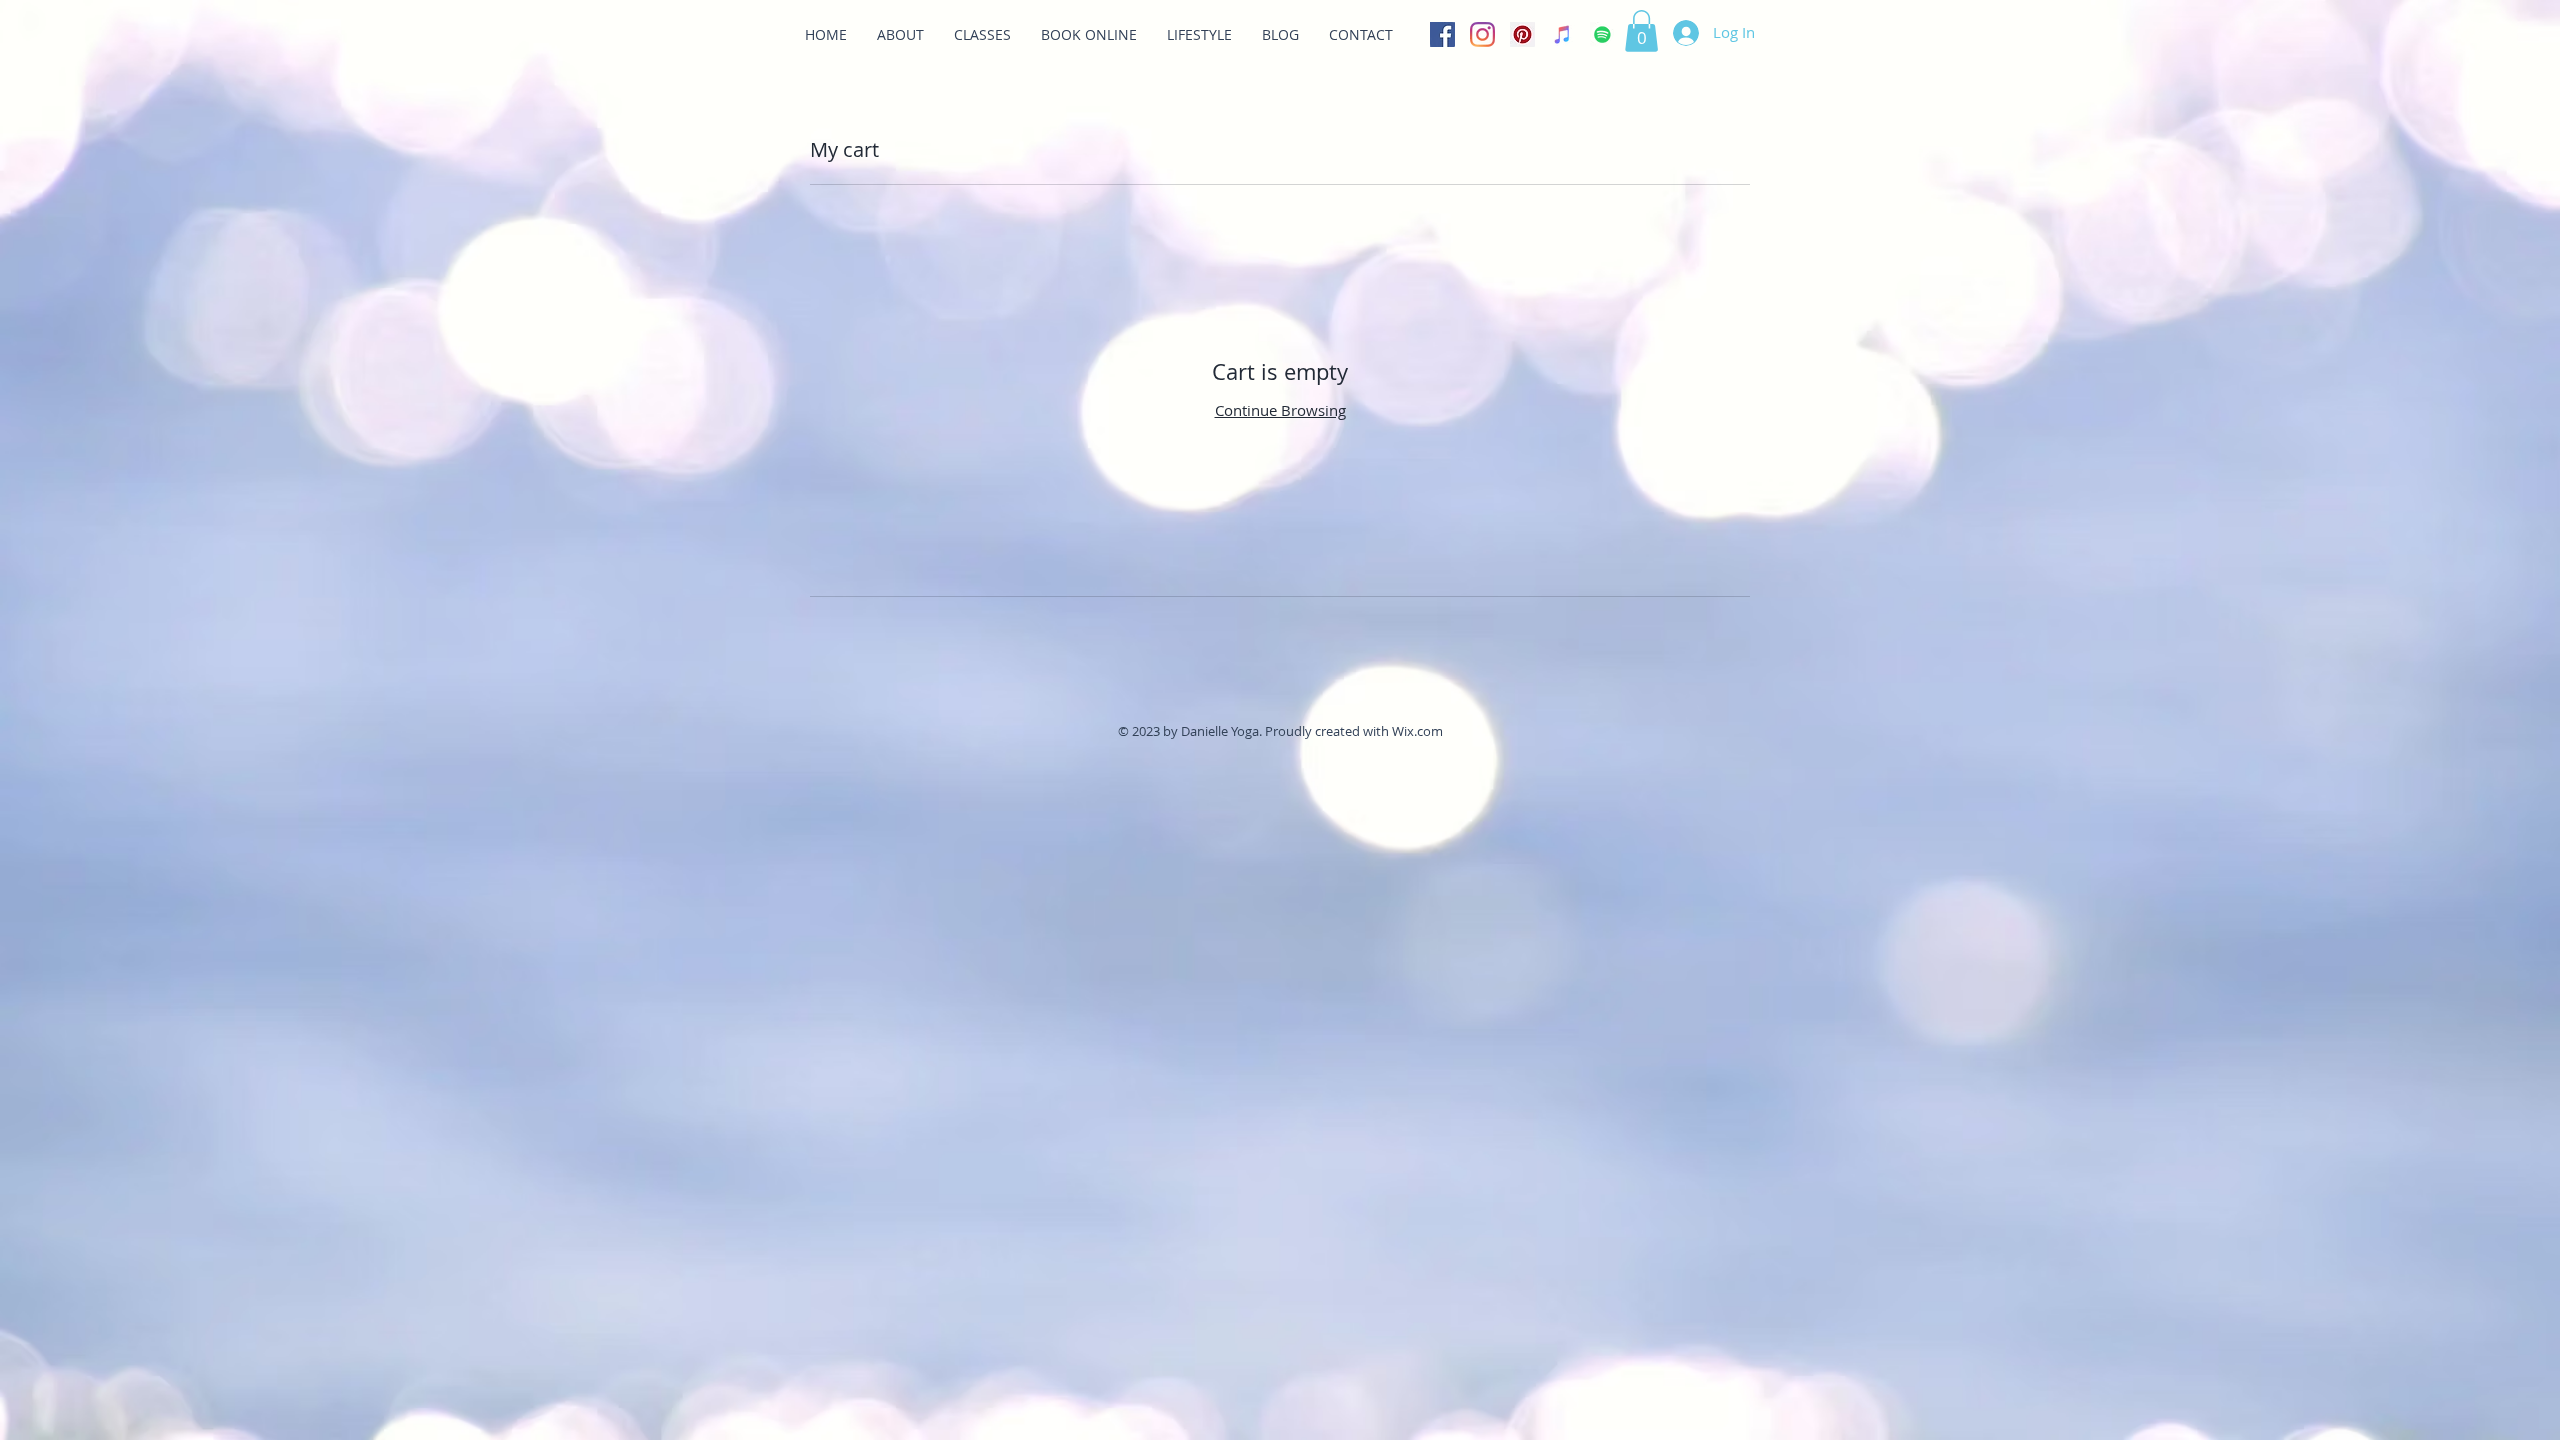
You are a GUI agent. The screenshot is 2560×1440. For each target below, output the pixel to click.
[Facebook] (1442, 34)
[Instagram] (1482, 34)
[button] (1641, 31)
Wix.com (1417, 731)
